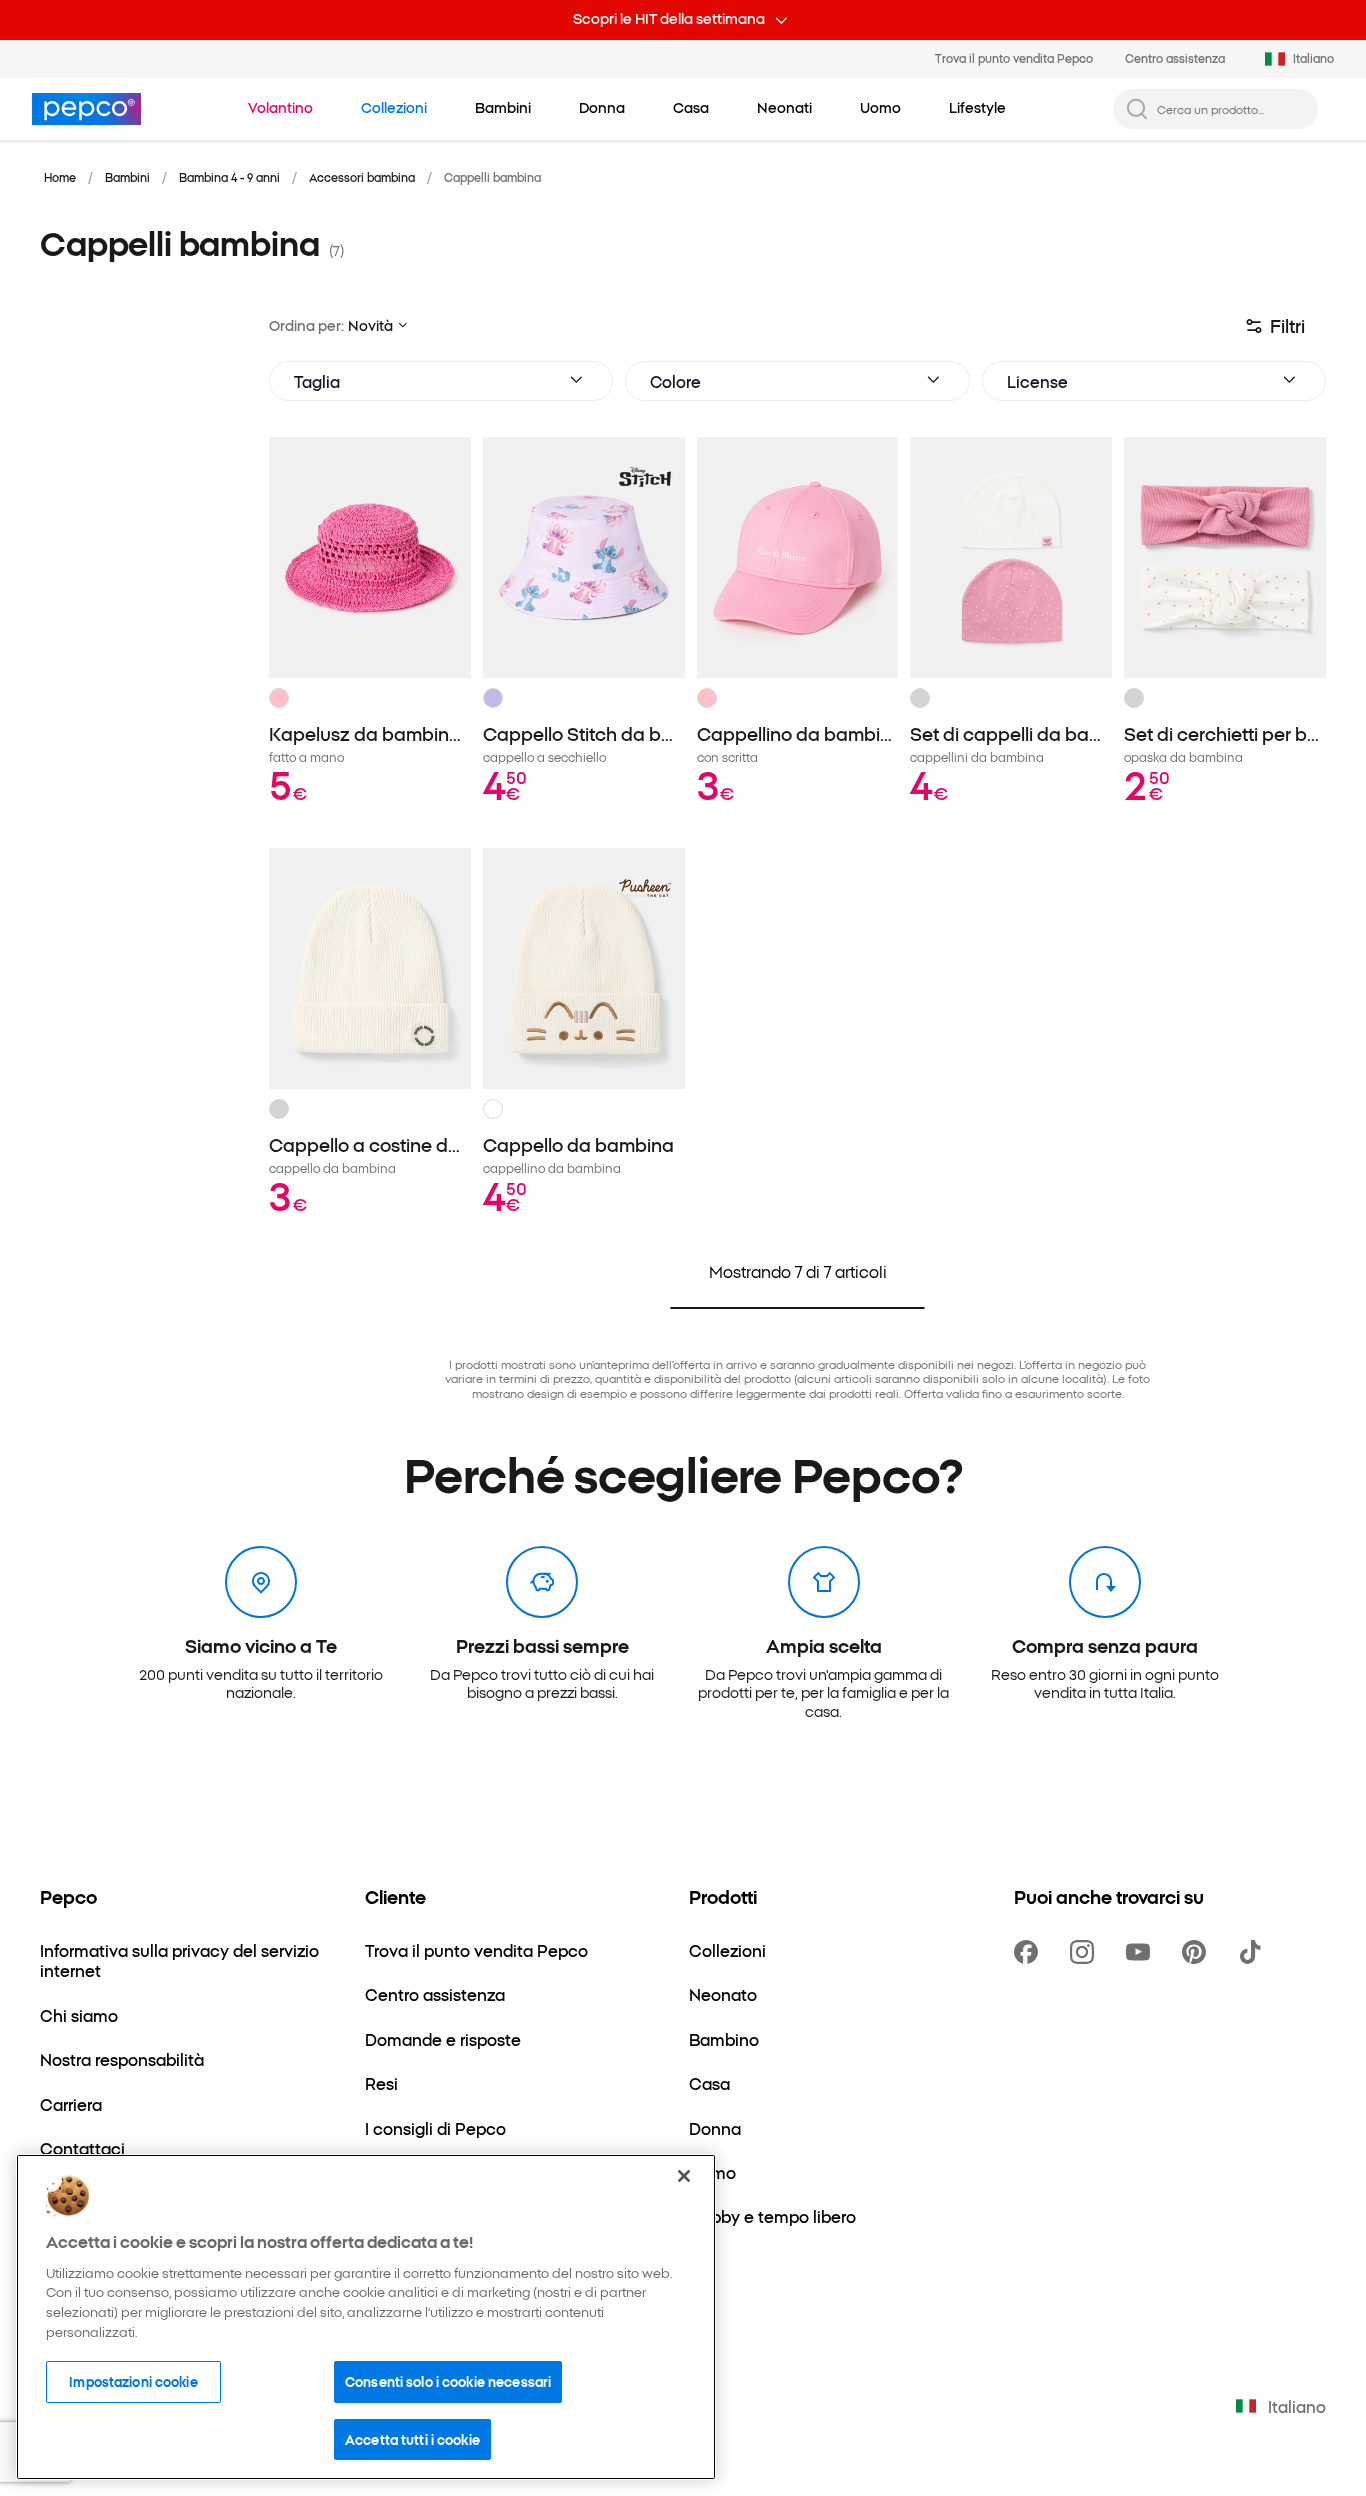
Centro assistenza (1175, 58)
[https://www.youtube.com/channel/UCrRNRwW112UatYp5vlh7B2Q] (1142, 1952)
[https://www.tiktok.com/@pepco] (1254, 1952)
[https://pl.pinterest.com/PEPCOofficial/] (1198, 1952)
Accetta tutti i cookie (412, 2438)
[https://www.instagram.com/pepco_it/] (1086, 1952)
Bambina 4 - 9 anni (229, 177)
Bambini (127, 177)
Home (60, 177)
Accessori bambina (362, 177)
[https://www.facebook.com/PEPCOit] (1030, 1952)
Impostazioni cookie (133, 2381)
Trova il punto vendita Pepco (1014, 58)
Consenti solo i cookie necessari (448, 2381)
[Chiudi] (684, 2176)
